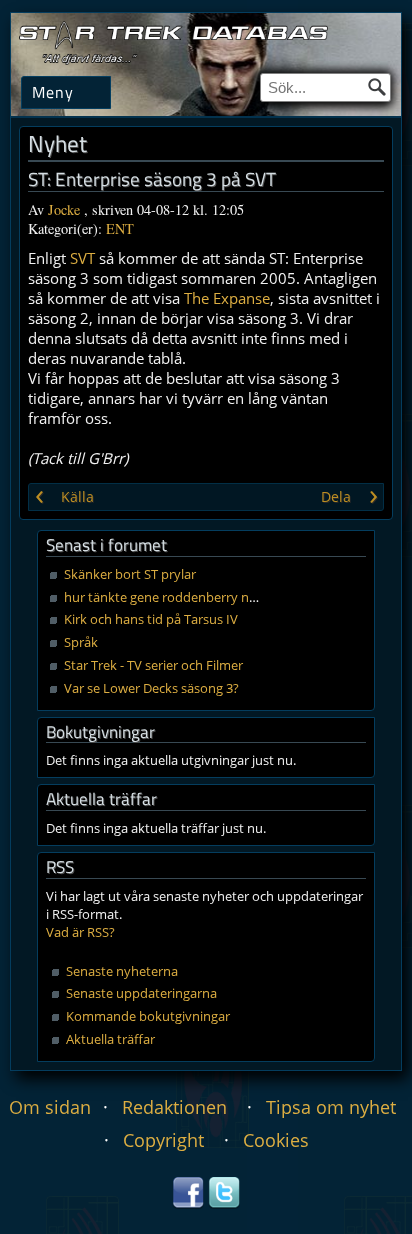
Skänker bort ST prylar (130, 574)
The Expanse (227, 298)
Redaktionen (174, 1107)
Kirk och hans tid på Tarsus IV (151, 619)
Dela (336, 496)
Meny (53, 91)
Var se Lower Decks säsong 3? (151, 688)
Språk (81, 642)
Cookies (276, 1140)
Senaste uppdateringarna (141, 993)
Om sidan (50, 1107)
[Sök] (377, 87)
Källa (77, 496)
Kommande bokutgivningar (148, 1016)
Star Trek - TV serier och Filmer (153, 665)
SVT (82, 258)
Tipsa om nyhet (331, 1107)
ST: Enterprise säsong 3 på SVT (152, 179)
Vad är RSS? (80, 932)
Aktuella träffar (110, 1039)
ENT (120, 228)
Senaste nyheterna (122, 971)
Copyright (163, 1140)
